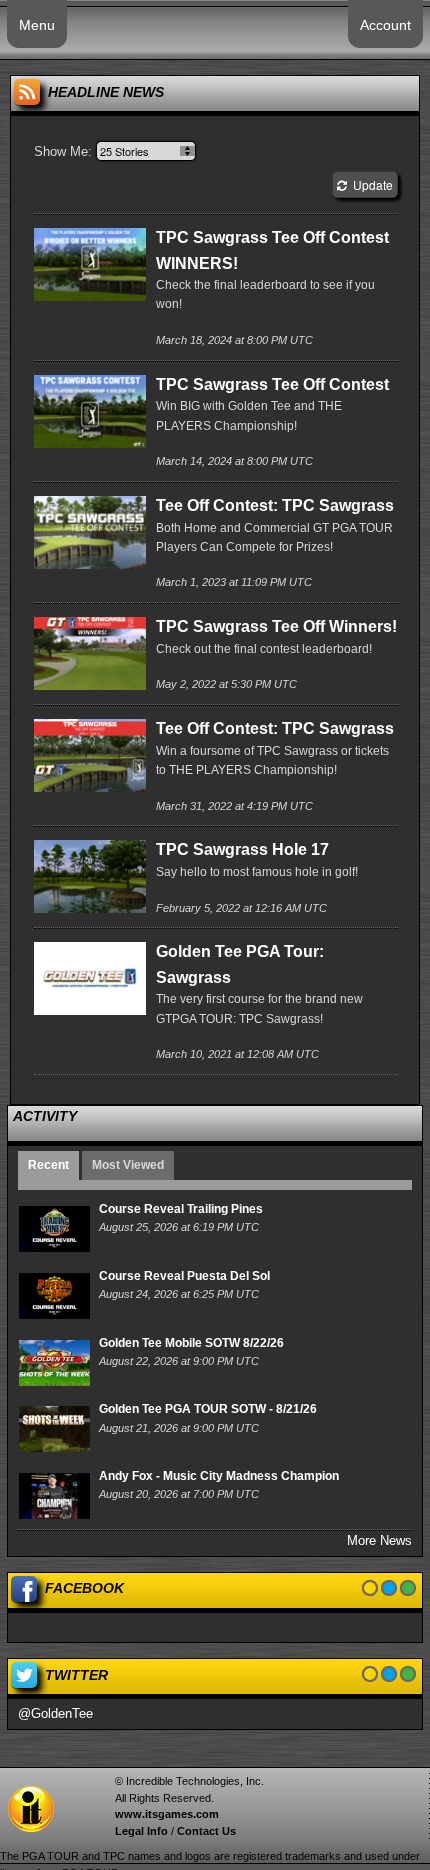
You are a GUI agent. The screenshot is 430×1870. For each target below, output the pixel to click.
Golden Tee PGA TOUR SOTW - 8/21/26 (208, 1409)
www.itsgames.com (167, 1814)
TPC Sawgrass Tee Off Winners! (276, 626)
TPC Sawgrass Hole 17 (242, 849)
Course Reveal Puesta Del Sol (184, 1276)
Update (370, 184)
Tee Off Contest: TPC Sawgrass (275, 505)
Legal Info (141, 1831)
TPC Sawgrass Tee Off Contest (272, 384)
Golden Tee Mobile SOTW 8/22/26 (191, 1343)
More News (379, 1540)
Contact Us (206, 1831)
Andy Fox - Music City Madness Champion (219, 1476)
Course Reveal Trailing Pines (181, 1209)
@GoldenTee (55, 1713)
